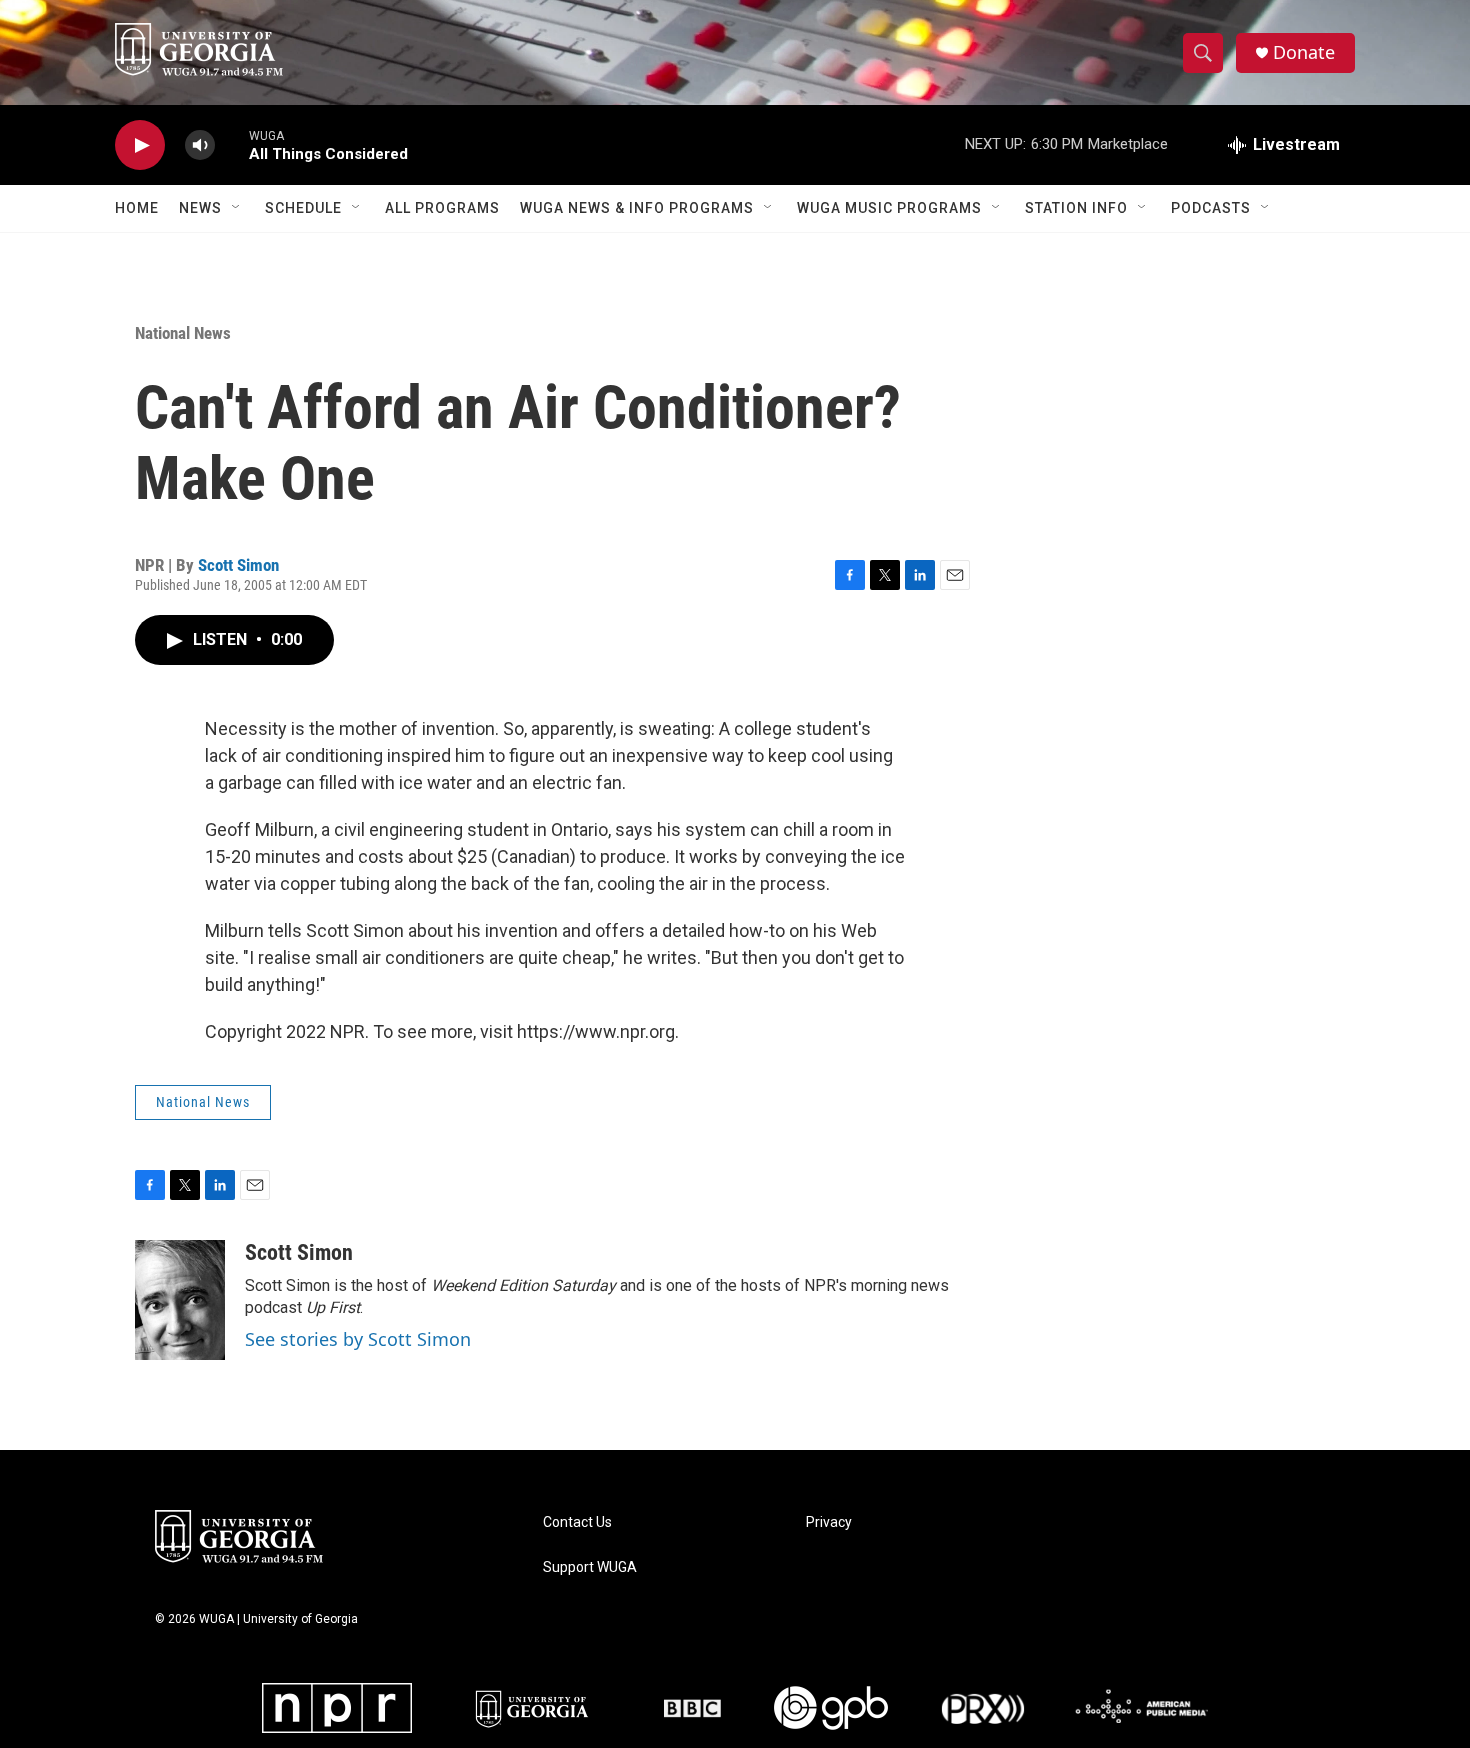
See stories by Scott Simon (358, 1339)
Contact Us (577, 1522)
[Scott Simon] (180, 1300)
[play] (140, 145)
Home (137, 208)
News (200, 208)
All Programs (442, 208)
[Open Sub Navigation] (237, 208)
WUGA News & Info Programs (637, 208)
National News (183, 333)
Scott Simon (238, 565)
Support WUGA (590, 1567)
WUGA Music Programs (889, 208)
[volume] (200, 145)
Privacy (829, 1522)
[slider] (232, 144)
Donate (1304, 52)
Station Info (1076, 208)
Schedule (303, 208)
